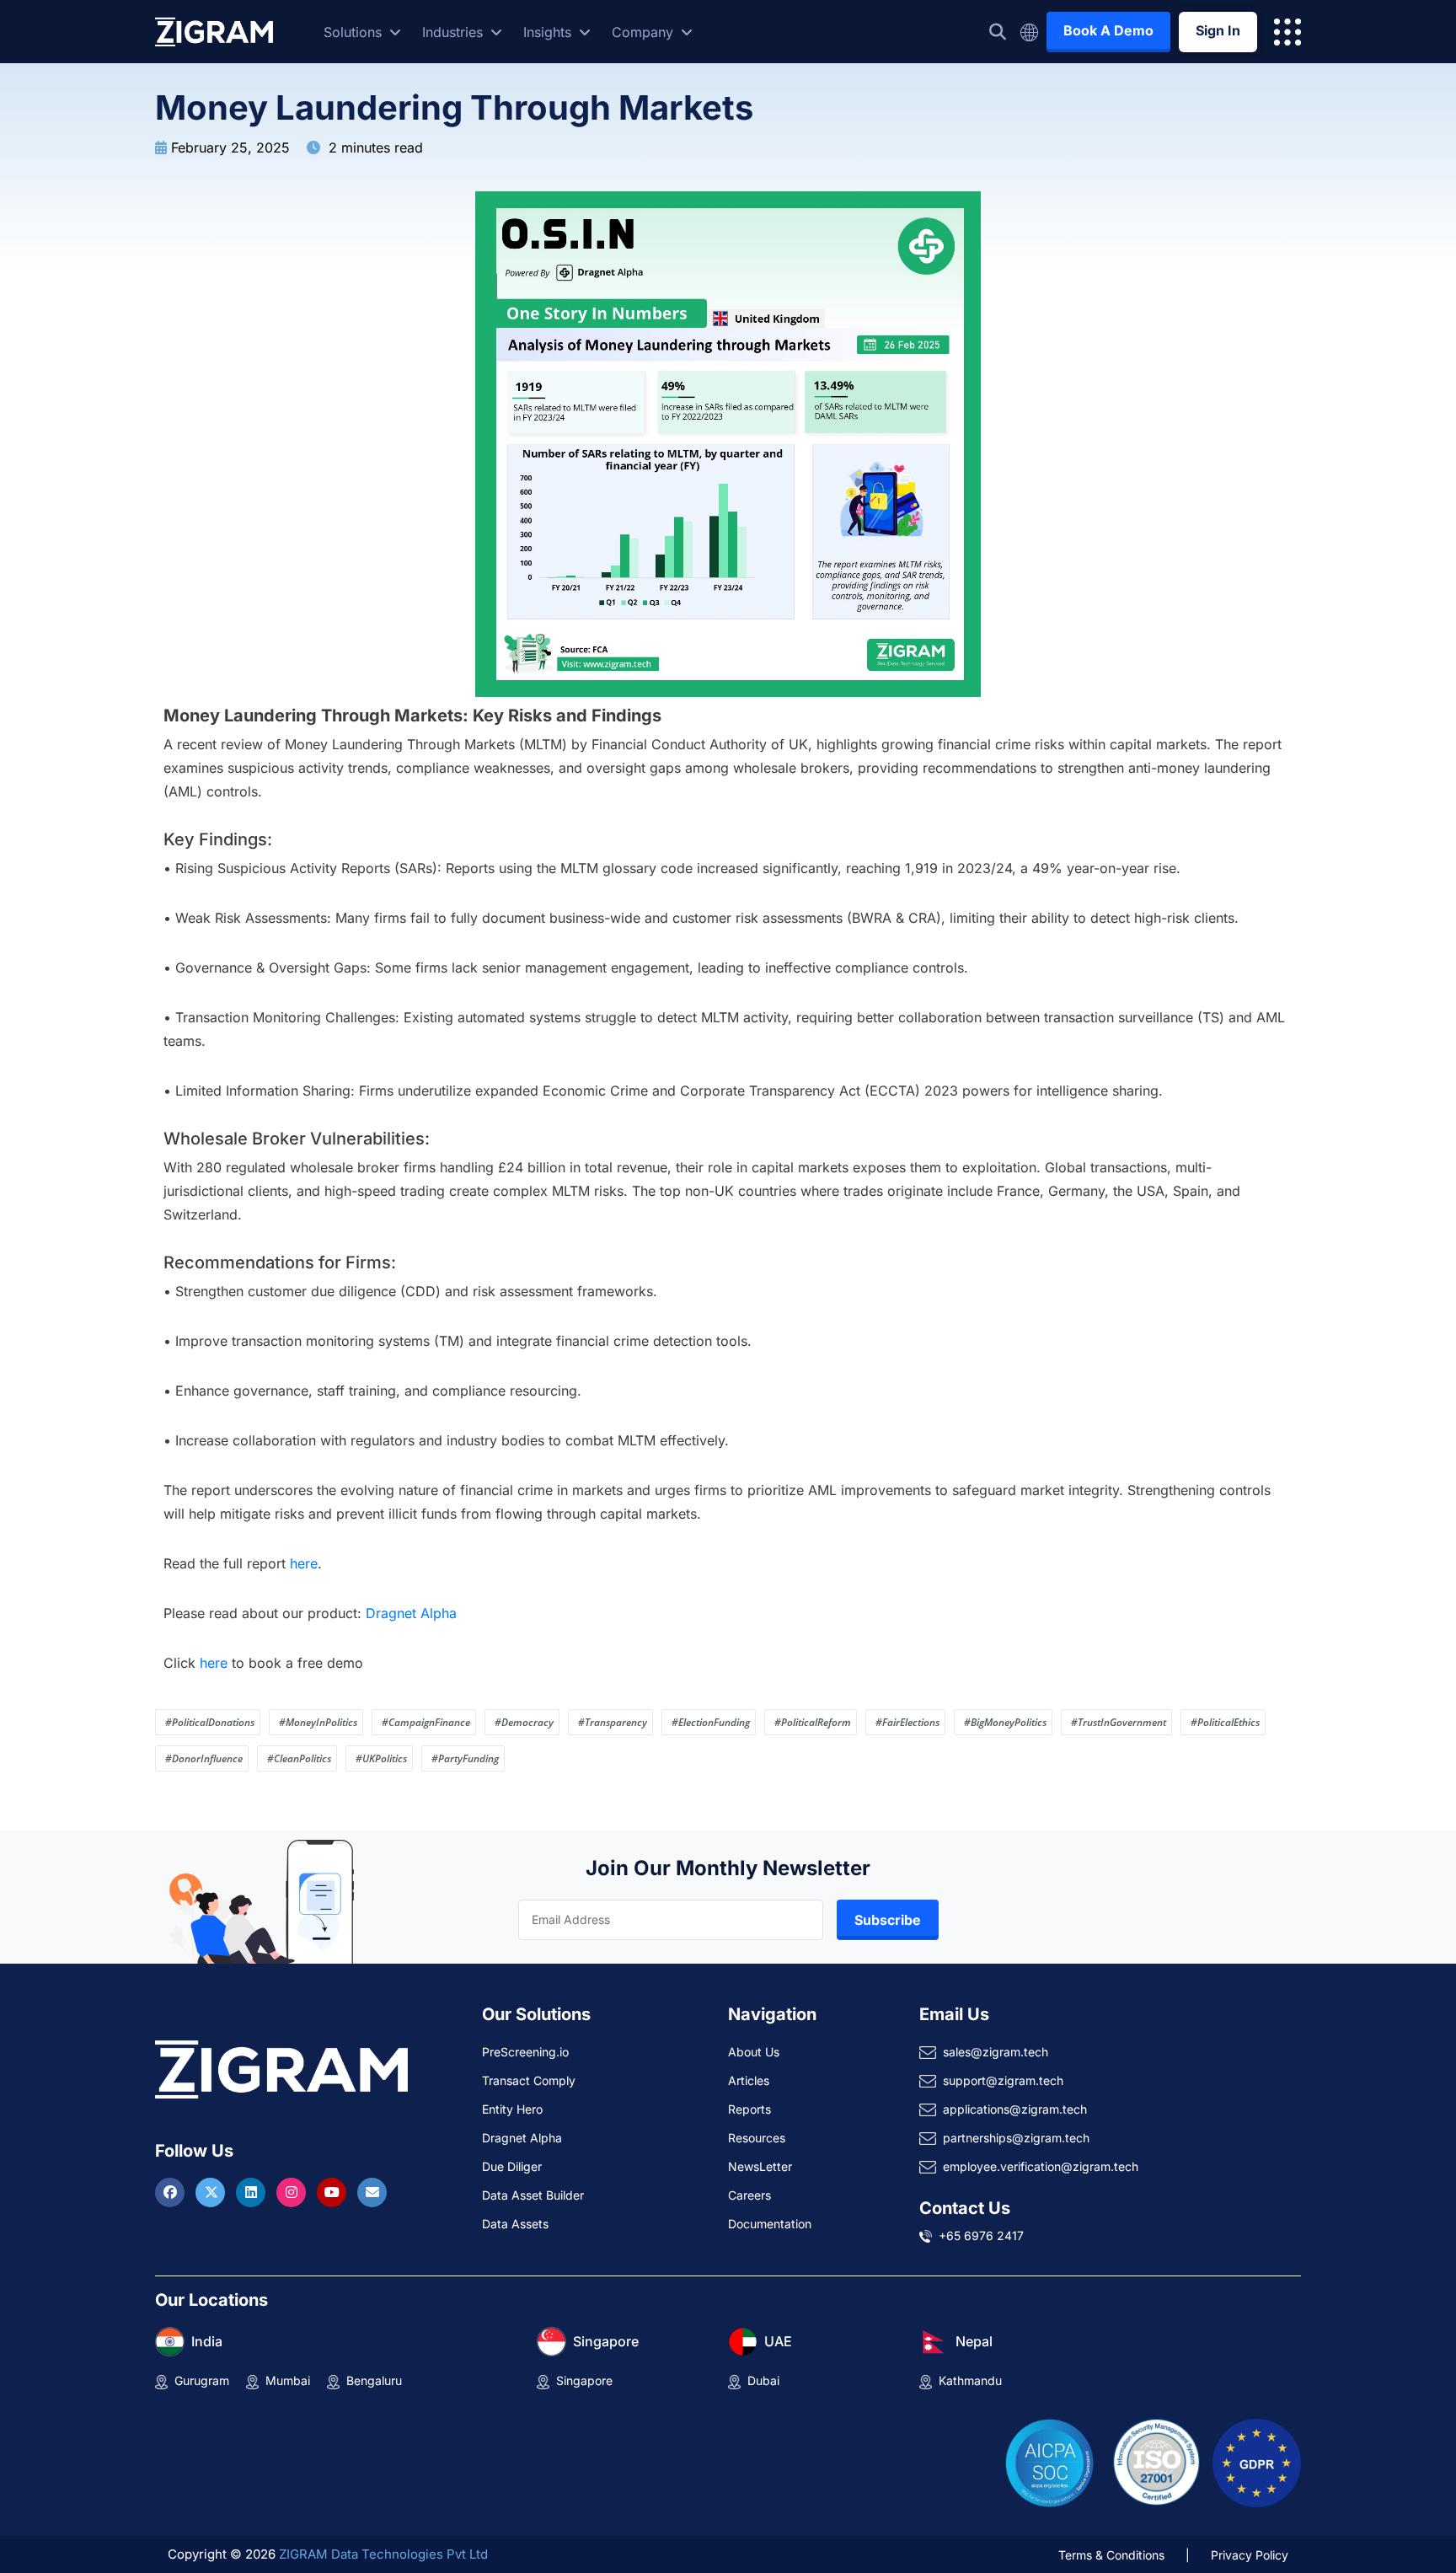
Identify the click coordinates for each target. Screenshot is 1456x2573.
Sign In (1218, 30)
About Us (754, 2052)
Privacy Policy (1250, 2555)
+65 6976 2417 (981, 2235)
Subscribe (888, 1920)
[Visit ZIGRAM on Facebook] (172, 2192)
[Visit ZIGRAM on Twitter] (212, 2192)
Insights (549, 32)
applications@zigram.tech (1015, 2109)
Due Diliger (512, 2166)
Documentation (770, 2224)
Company (645, 32)
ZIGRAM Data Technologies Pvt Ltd (383, 2554)
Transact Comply (529, 2080)
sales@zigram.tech (996, 2052)
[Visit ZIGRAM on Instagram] (293, 2192)
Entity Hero (512, 2109)
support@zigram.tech (1003, 2080)
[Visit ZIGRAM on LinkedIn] (253, 2192)
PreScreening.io (525, 2052)
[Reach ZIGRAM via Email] (372, 2192)
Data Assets (515, 2224)
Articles (749, 2080)
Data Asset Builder (533, 2195)
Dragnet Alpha (411, 1613)
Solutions (355, 32)
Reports (749, 2109)
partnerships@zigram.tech (1016, 2138)
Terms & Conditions (1111, 2555)
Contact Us (965, 2208)
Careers (749, 2195)
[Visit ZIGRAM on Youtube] (334, 2192)
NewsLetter (760, 2166)
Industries (455, 32)
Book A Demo (1108, 30)
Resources (757, 2138)
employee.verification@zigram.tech (1041, 2166)
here (304, 1563)
